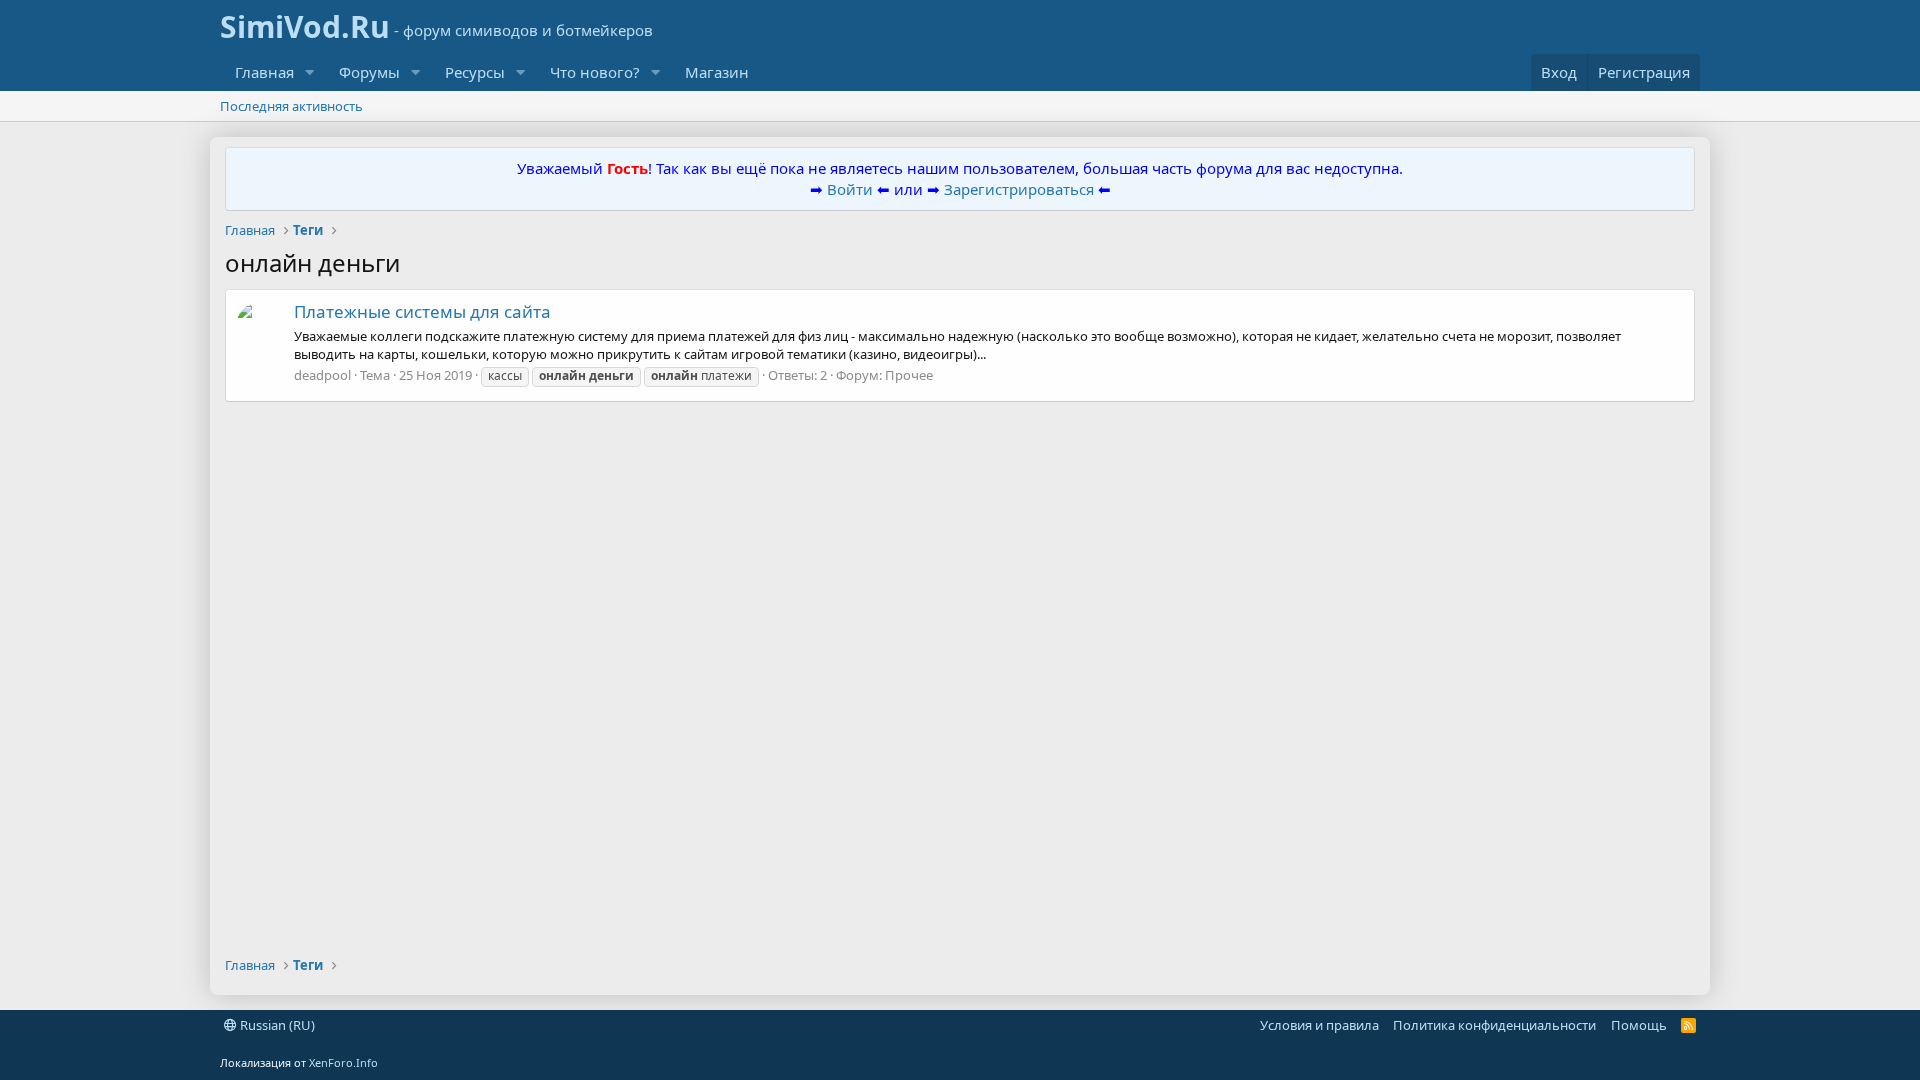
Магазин (717, 72)
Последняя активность (291, 106)
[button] (310, 72)
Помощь (1639, 1025)
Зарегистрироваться (1021, 189)
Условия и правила (1319, 1025)
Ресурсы (475, 72)
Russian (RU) (276, 1025)
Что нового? (595, 72)
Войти (850, 189)
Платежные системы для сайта (422, 311)
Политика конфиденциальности (1494, 1025)
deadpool (322, 375)
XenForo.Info (343, 1062)
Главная (264, 72)
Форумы (369, 72)
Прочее (909, 375)
